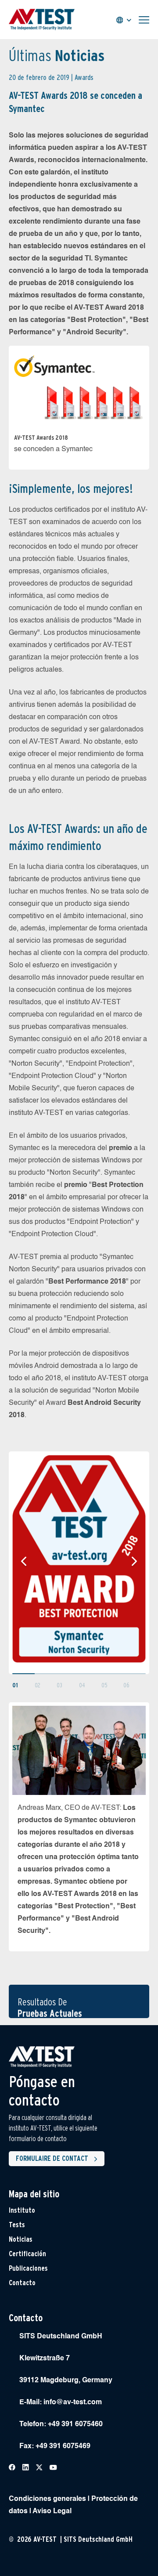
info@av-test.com (73, 2402)
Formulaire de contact (52, 2158)
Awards (84, 78)
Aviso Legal (52, 2511)
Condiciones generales (47, 2499)
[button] (24, 1561)
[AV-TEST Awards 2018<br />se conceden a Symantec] (79, 385)
